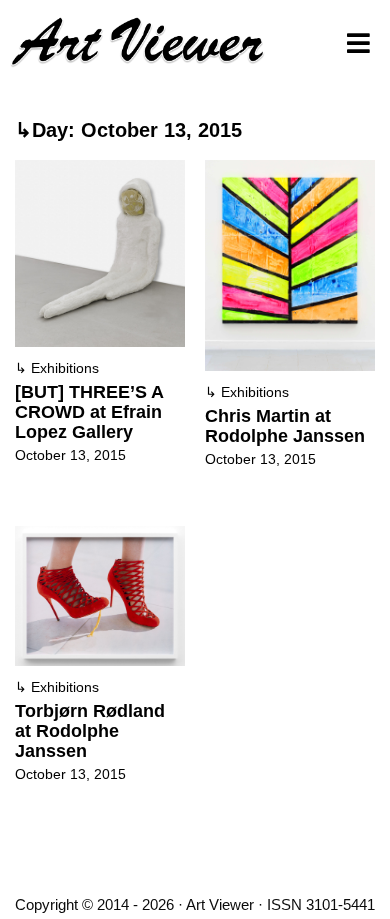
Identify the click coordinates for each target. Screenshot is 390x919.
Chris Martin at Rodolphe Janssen (285, 426)
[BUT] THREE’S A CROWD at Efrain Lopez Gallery (89, 412)
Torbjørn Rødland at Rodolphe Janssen (90, 731)
